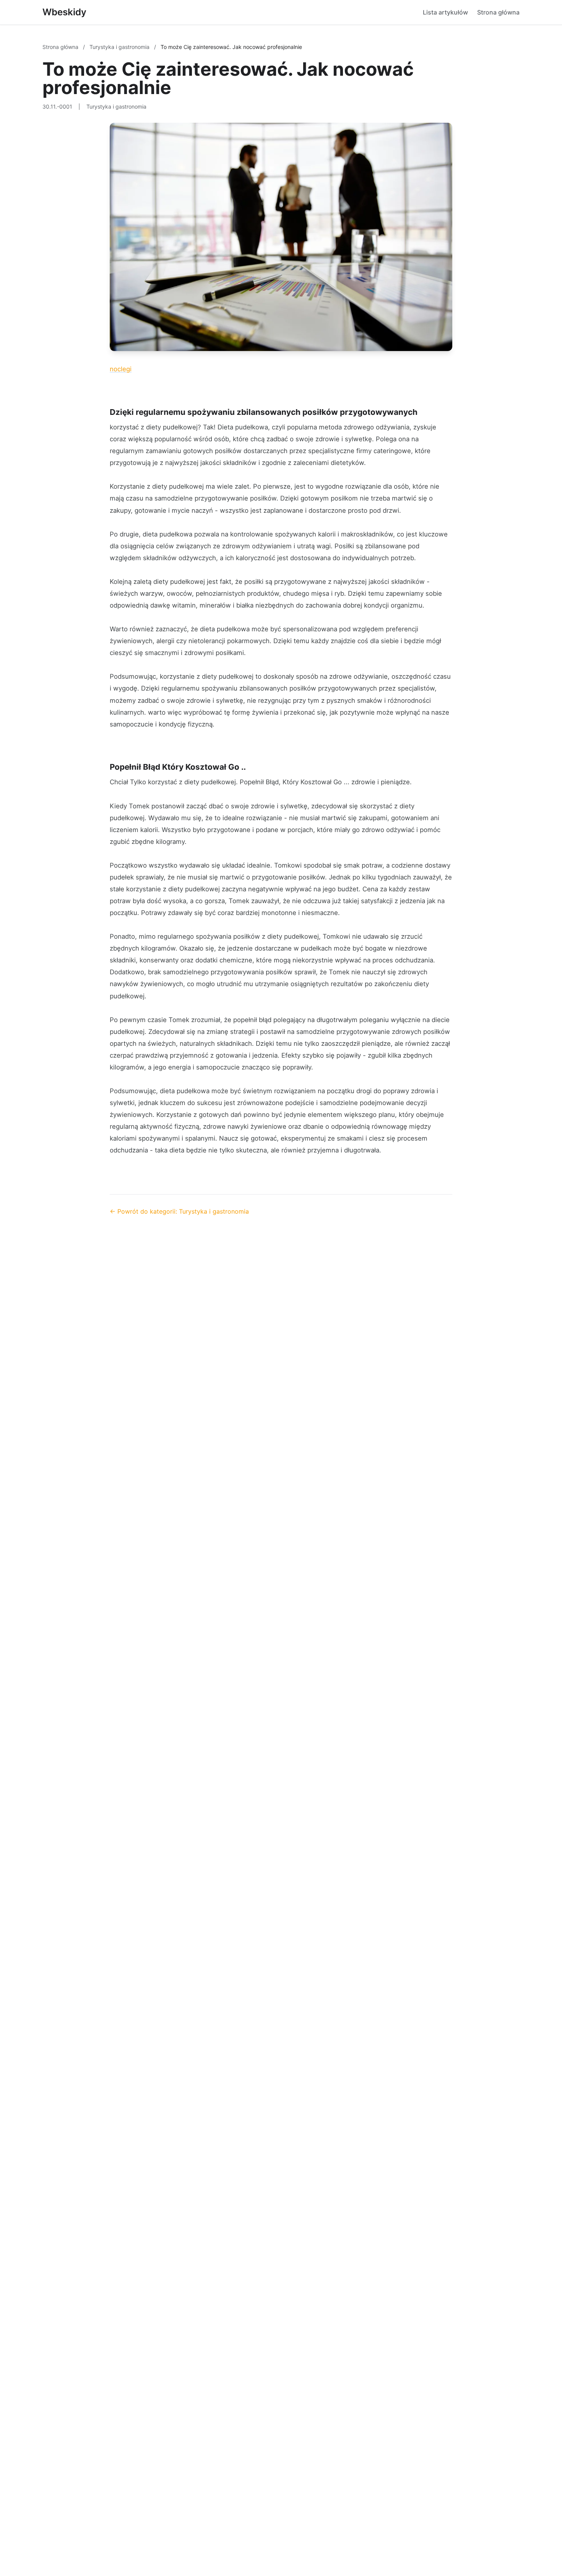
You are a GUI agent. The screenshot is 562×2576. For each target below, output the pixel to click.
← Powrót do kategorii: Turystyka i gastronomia (179, 1211)
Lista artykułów (445, 12)
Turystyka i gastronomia (120, 47)
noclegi (121, 369)
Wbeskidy (64, 12)
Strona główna (498, 12)
